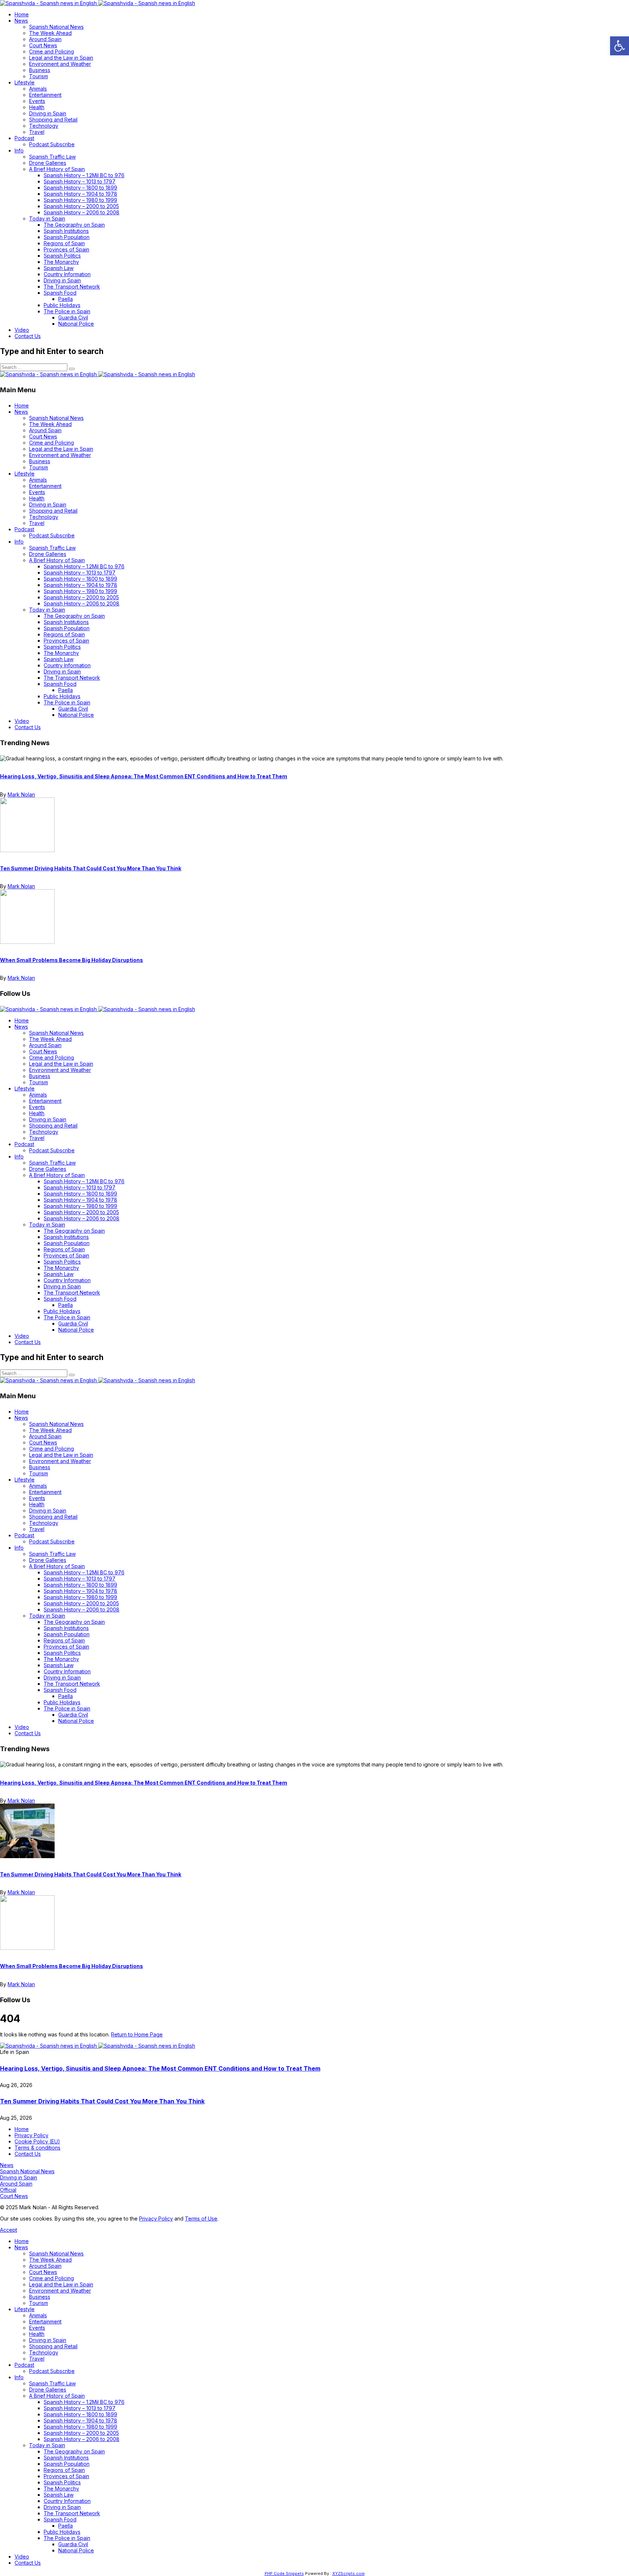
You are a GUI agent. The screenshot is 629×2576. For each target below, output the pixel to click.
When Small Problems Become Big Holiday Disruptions (72, 960)
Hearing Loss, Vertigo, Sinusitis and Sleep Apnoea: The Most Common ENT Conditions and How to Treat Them (144, 776)
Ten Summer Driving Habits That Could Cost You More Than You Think (91, 868)
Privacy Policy (156, 2219)
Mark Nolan (21, 794)
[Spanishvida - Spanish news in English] (98, 3)
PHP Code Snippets (284, 2573)
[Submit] (72, 369)
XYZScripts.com (349, 2573)
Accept (9, 2230)
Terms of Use (201, 2219)
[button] (620, 46)
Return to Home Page (137, 2034)
